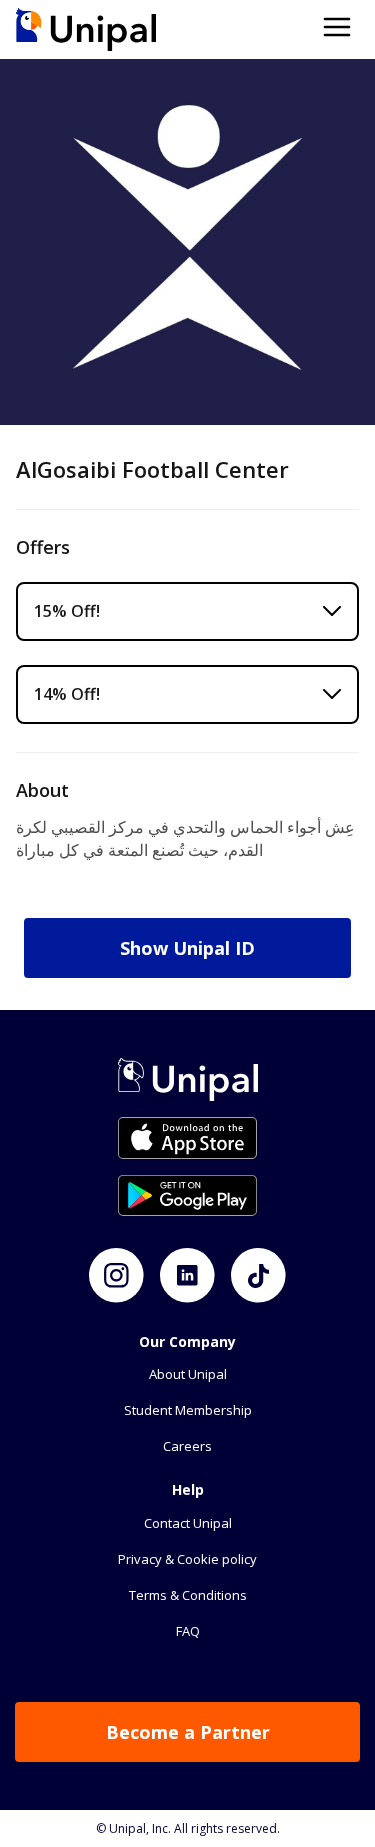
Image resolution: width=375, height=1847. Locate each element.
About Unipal (188, 1374)
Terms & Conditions (188, 1595)
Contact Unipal (188, 1523)
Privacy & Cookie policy (187, 1559)
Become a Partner (188, 1732)
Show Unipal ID (187, 948)
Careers (187, 1446)
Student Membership (188, 1410)
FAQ (188, 1631)
